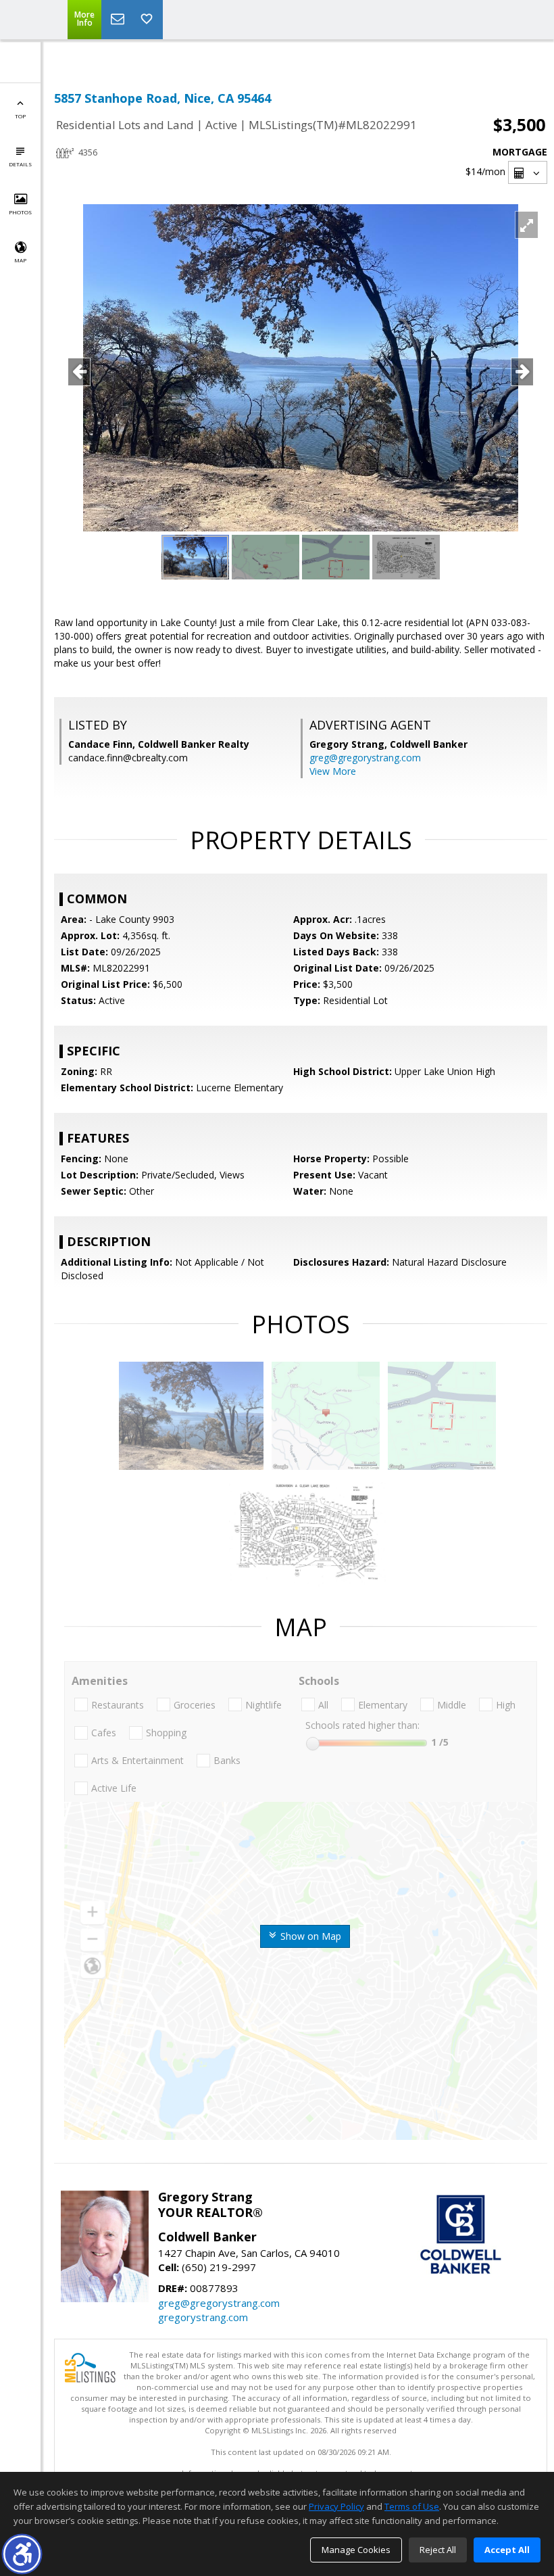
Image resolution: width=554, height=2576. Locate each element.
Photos (20, 212)
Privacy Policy (336, 2506)
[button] (22, 2554)
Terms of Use (412, 2506)
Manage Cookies (356, 2550)
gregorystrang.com (203, 2317)
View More (333, 771)
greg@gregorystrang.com (365, 758)
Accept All (507, 2550)
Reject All (438, 2550)
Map (20, 260)
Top (20, 116)
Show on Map (309, 1936)
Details (20, 164)
